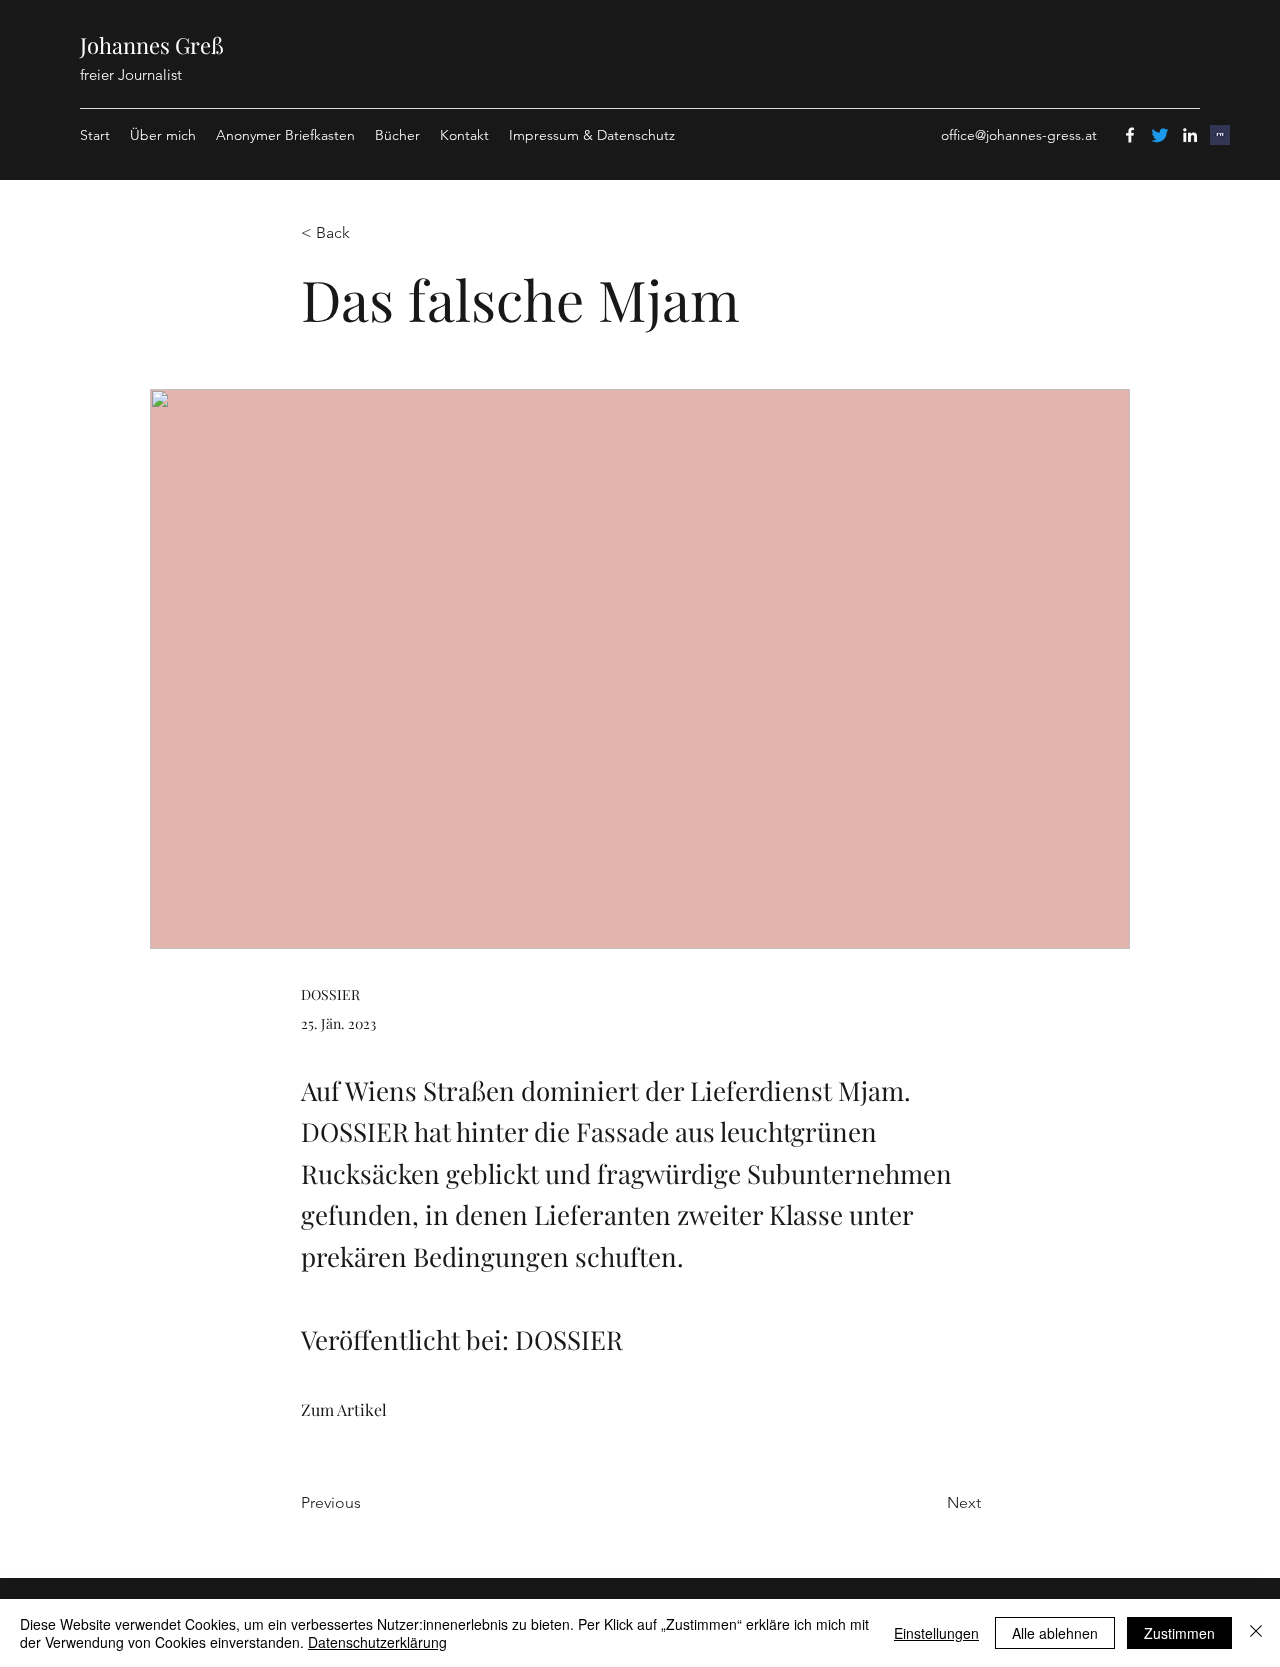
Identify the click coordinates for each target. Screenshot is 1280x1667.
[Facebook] (1130, 135)
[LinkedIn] (1190, 135)
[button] (367, 233)
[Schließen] (1256, 1633)
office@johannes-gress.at (1019, 135)
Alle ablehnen (1055, 1633)
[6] (1220, 135)
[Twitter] (1160, 135)
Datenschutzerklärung (377, 1642)
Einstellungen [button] (936, 1633)
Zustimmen (1179, 1633)
